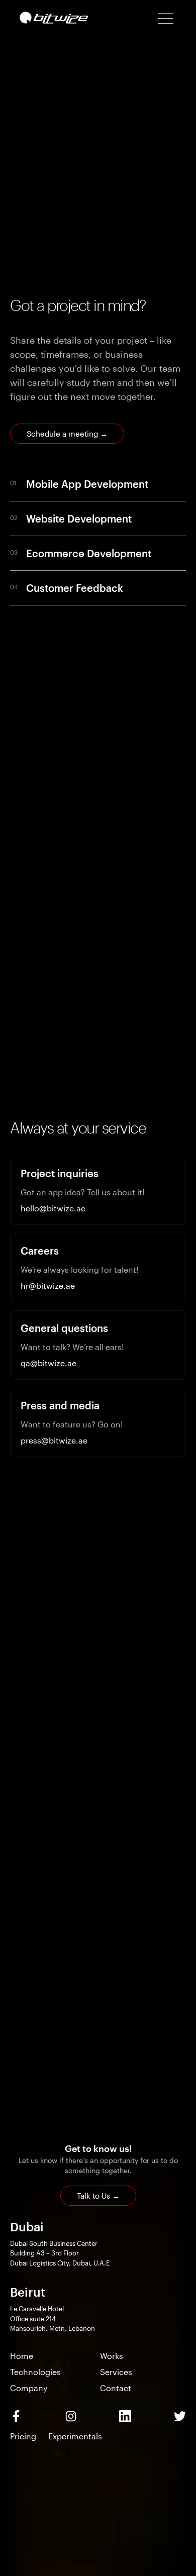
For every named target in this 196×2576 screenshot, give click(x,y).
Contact (116, 2388)
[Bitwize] (54, 18)
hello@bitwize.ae (53, 1208)
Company (29, 2388)
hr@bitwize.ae (48, 1285)
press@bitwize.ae (54, 1440)
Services (116, 2372)
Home (22, 2356)
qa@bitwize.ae (48, 1363)
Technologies (35, 2372)
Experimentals (75, 2436)
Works (112, 2356)
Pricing (23, 2436)
